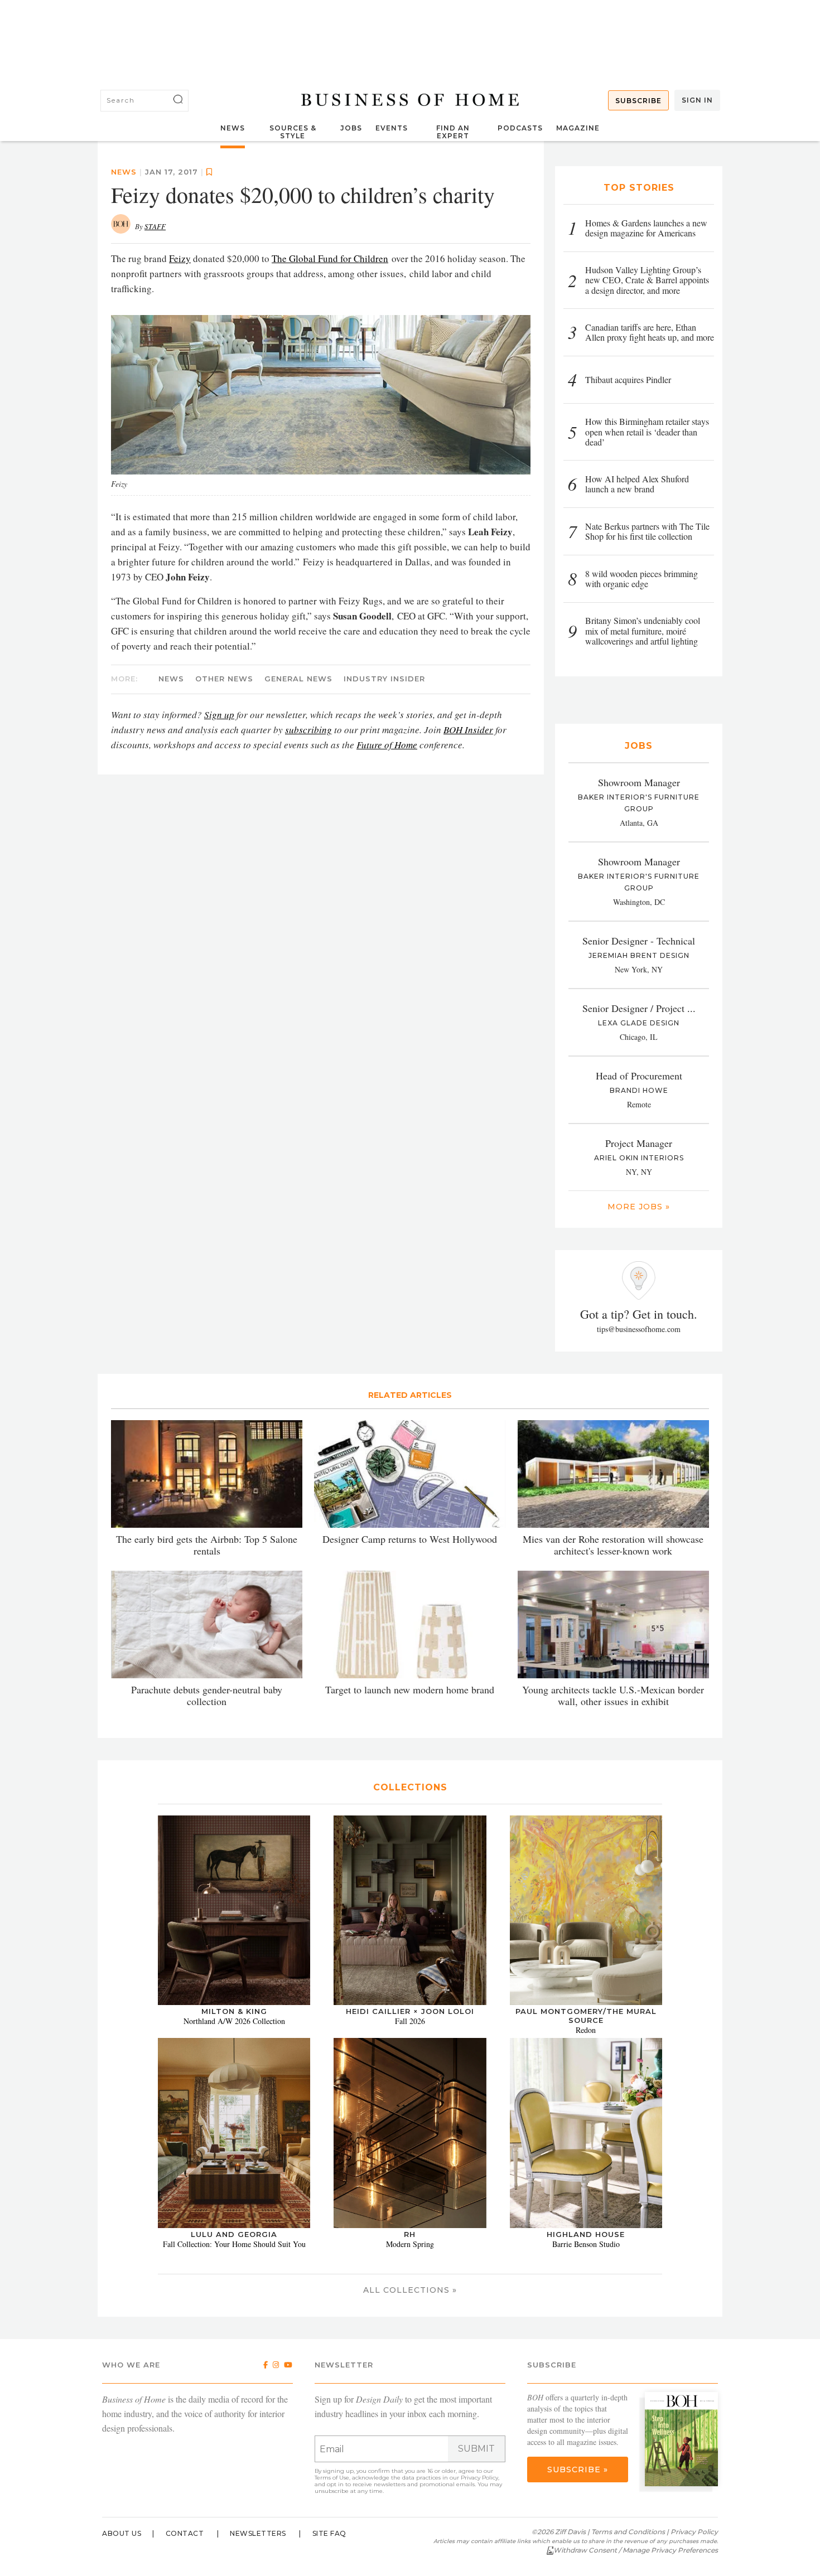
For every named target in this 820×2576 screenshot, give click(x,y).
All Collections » (410, 2290)
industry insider (384, 679)
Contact (185, 2533)
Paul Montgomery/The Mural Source (586, 2016)
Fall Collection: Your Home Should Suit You (234, 2244)
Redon (586, 2030)
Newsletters (258, 2533)
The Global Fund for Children (330, 258)
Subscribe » (578, 2470)
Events (392, 128)
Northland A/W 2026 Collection (234, 2021)
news (124, 172)
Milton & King (234, 2011)
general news (298, 679)
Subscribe (638, 101)
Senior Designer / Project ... (639, 1008)
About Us (122, 2533)
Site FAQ (329, 2533)
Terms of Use (332, 2478)
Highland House (586, 2234)
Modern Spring (410, 2244)
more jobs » (639, 1207)
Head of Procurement (639, 1076)
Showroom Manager (639, 782)
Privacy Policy (479, 2478)
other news (224, 679)
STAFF (155, 226)
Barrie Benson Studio (586, 2244)
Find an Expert (453, 132)
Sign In (697, 100)
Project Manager (639, 1143)
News (233, 128)
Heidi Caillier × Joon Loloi (410, 2011)
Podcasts (520, 128)
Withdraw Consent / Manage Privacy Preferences (636, 2550)
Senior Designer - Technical (639, 941)
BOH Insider (468, 730)
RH (410, 2234)
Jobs (351, 128)
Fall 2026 (410, 2021)
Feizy (180, 258)
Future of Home (387, 745)
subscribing (308, 730)
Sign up (219, 715)
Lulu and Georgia (234, 2234)
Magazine (578, 128)
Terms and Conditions (628, 2532)
